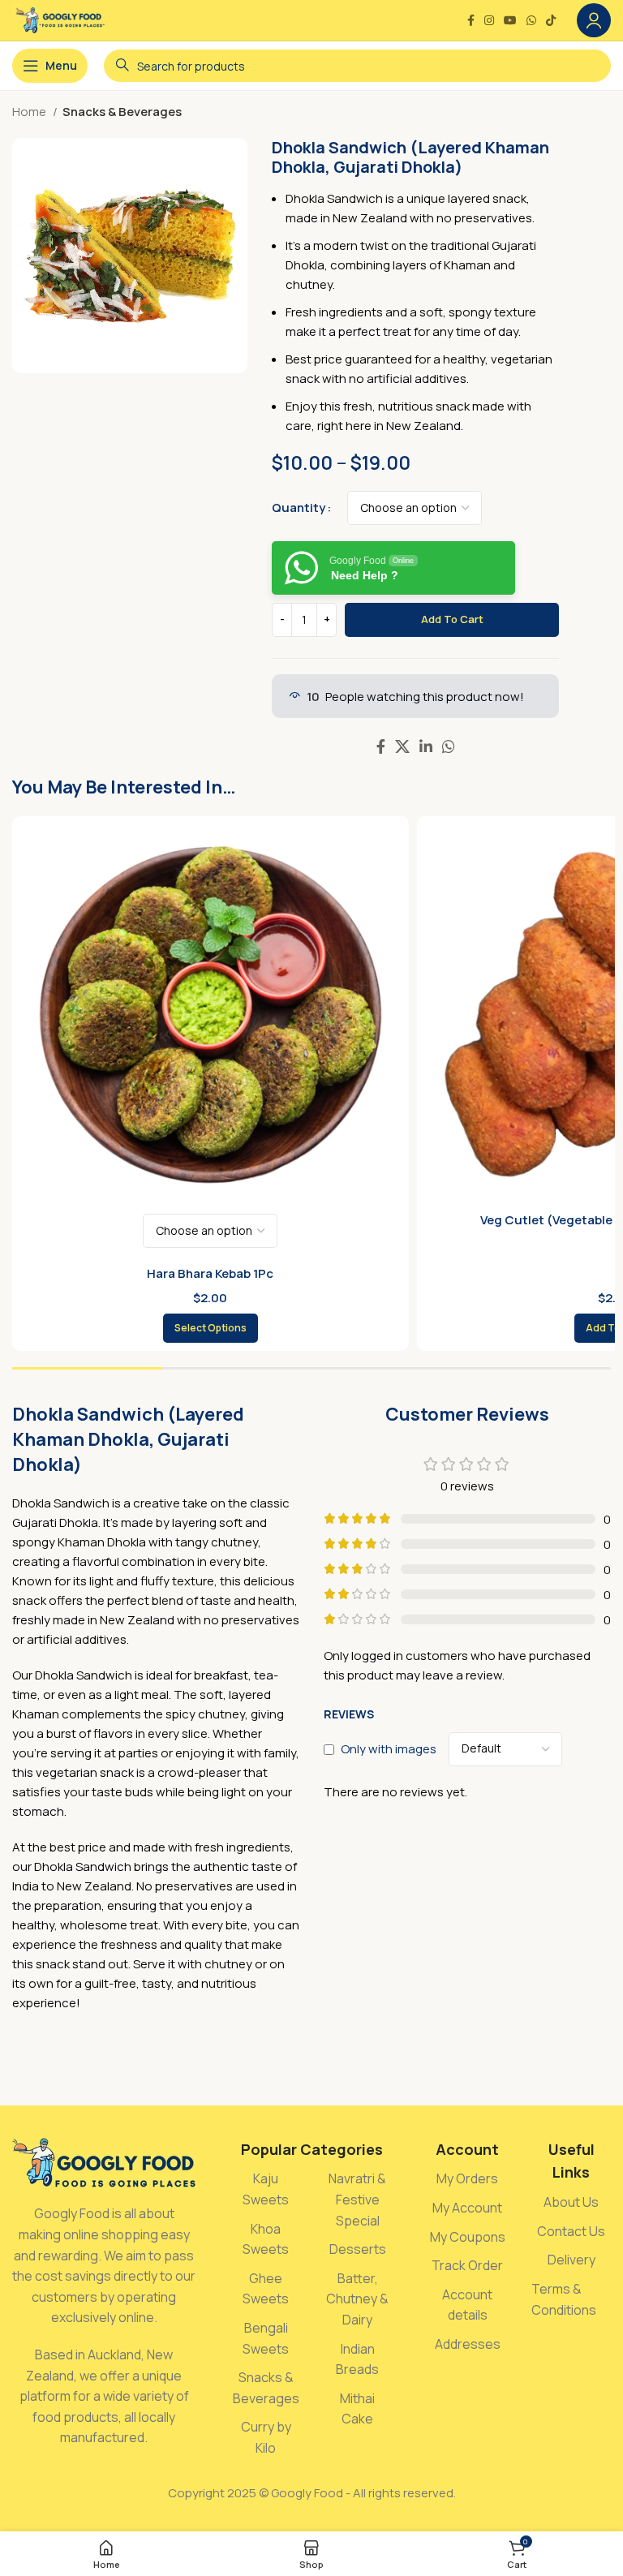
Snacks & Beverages (122, 112)
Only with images (389, 1749)
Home (30, 112)
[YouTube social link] (510, 20)
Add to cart (452, 619)
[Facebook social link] (471, 20)
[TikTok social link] (551, 20)
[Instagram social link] (489, 20)
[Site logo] (60, 19)
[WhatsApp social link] (531, 20)
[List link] (266, 2189)
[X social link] (402, 746)
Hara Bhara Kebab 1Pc (210, 1273)
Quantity (299, 507)
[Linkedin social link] (426, 746)
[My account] (594, 20)
